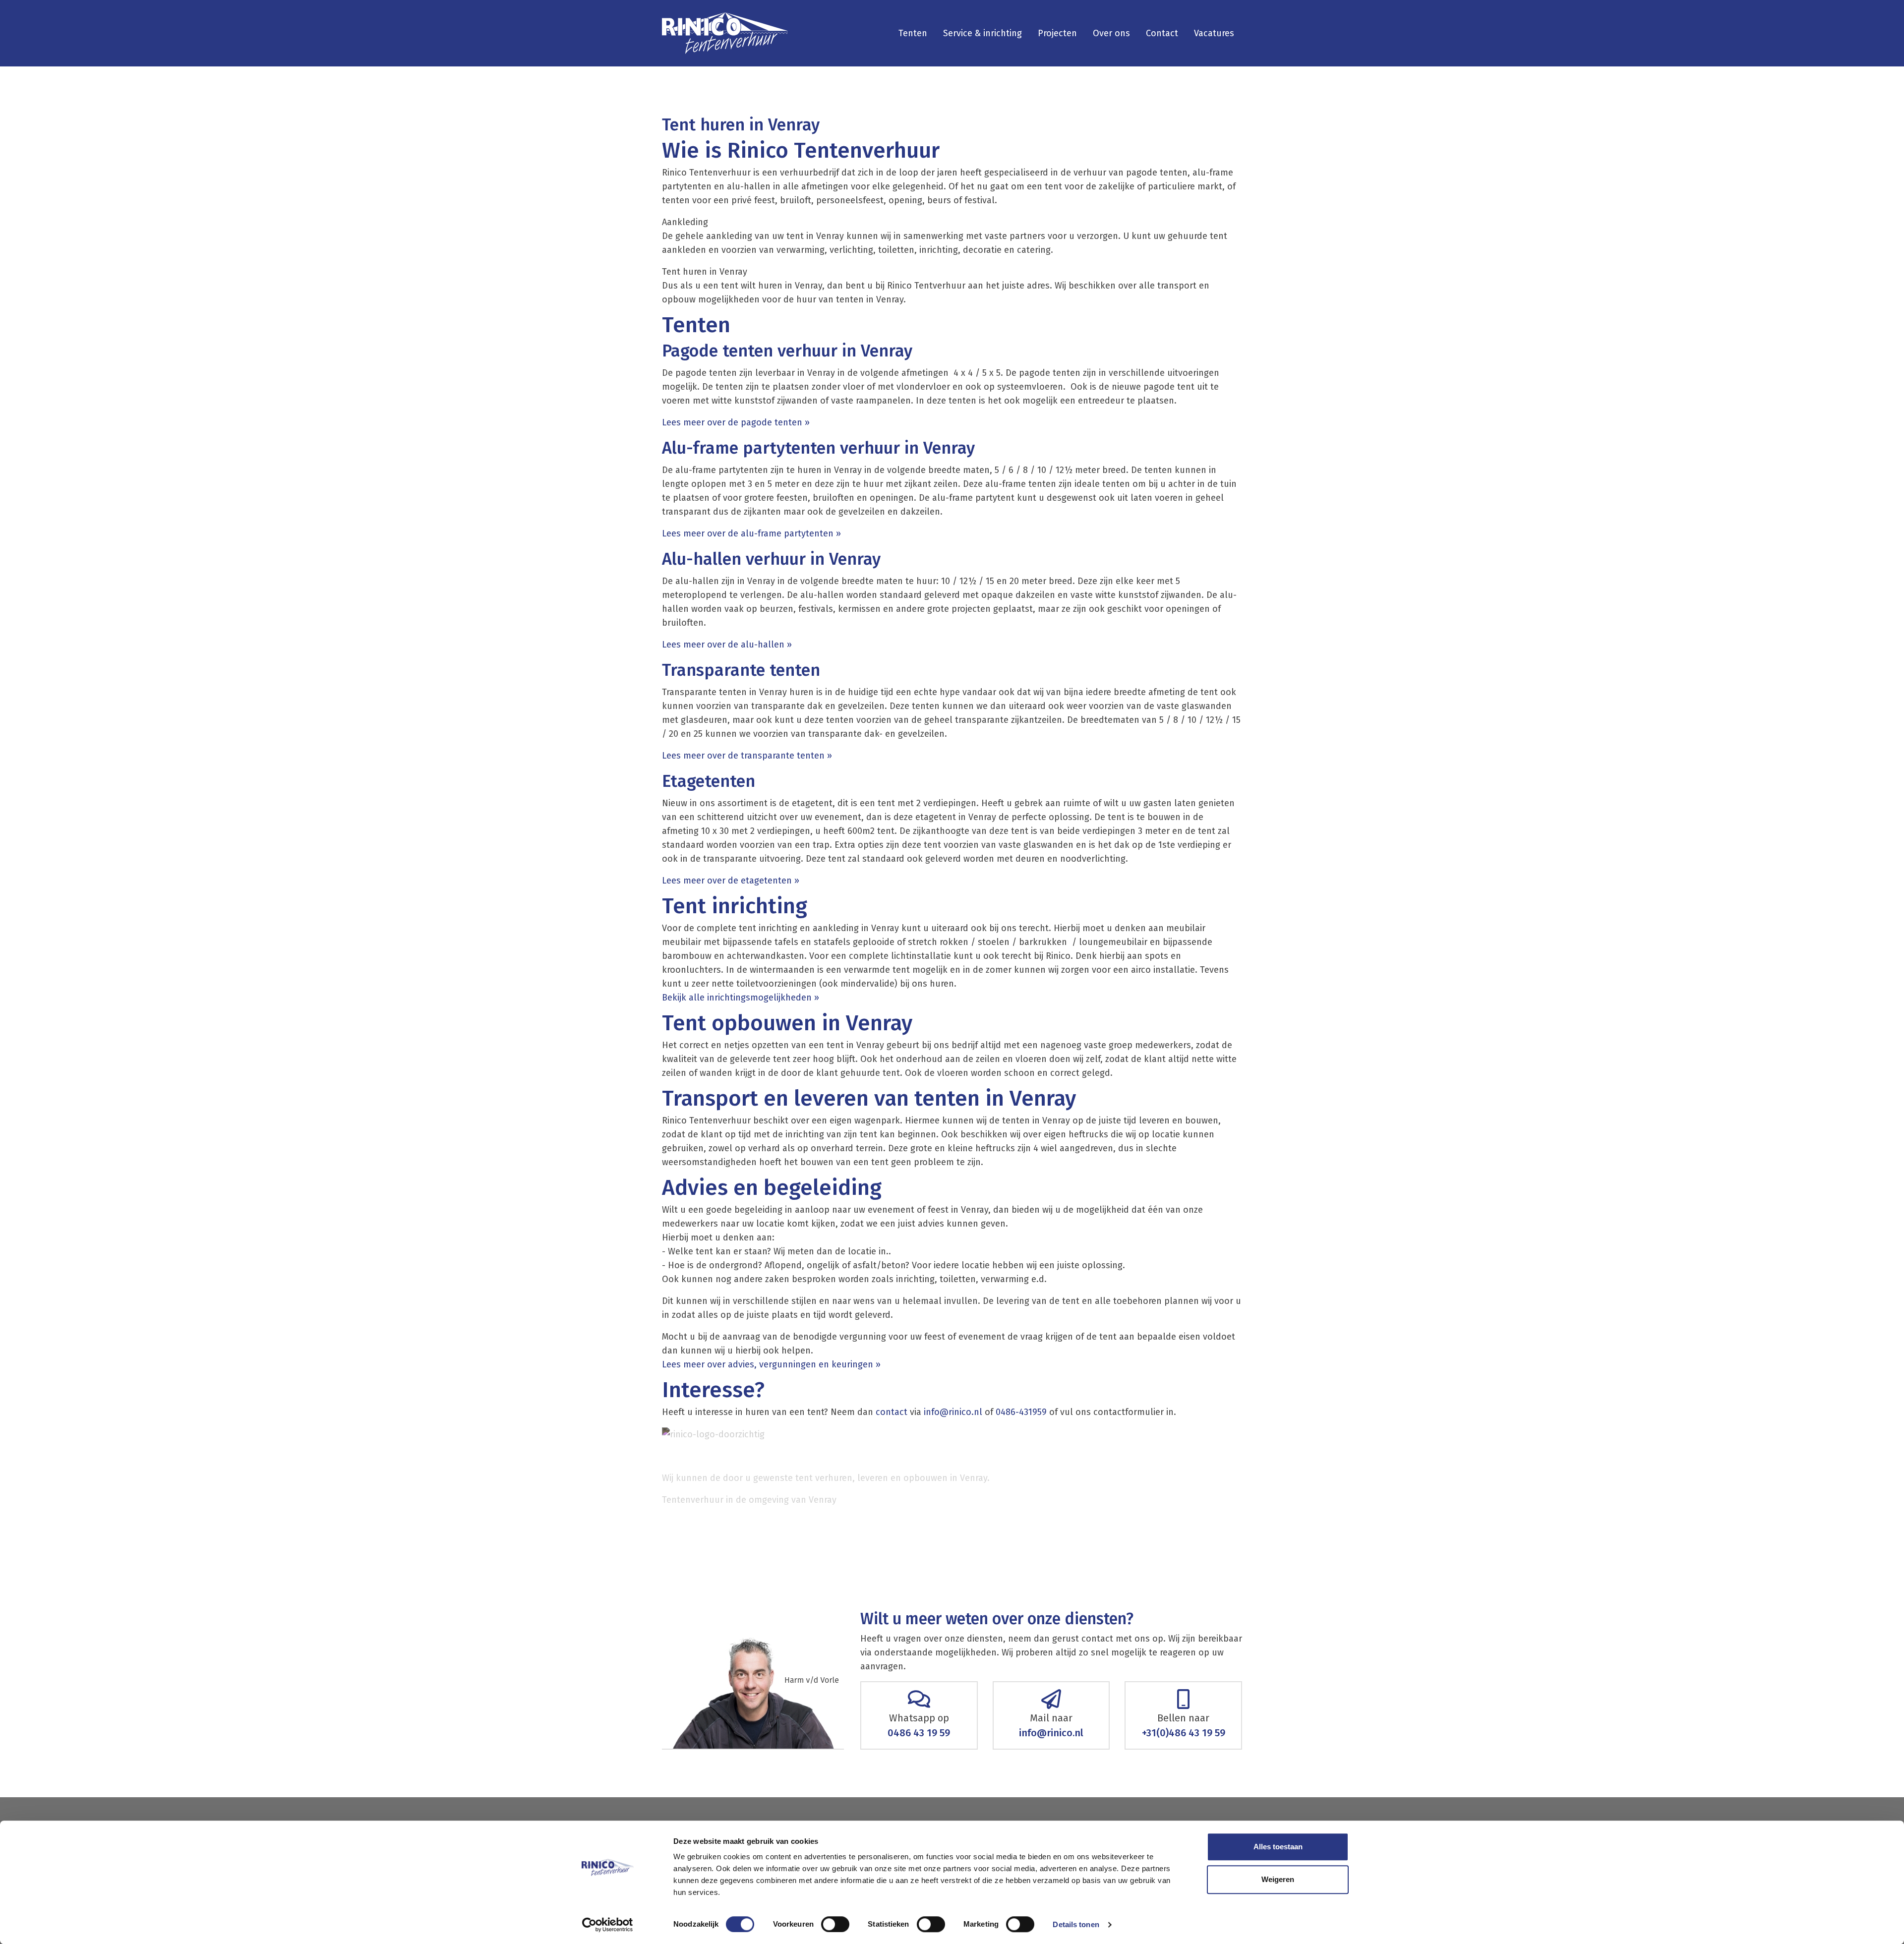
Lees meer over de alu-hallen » (727, 645)
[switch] (835, 1924)
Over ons (1111, 33)
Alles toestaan (1278, 1847)
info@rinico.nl (953, 1412)
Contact (1162, 33)
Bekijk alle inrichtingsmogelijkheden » (743, 998)
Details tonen (1076, 1924)
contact (892, 1412)
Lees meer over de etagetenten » (731, 881)
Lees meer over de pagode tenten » (737, 422)
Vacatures (1214, 33)
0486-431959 (1021, 1412)
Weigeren (1278, 1879)
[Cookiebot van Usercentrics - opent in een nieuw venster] (608, 1925)
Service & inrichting (982, 33)
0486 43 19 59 (919, 1733)
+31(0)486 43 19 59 (1184, 1733)
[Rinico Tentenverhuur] (725, 33)
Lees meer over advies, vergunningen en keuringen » (773, 1364)
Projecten (1057, 33)
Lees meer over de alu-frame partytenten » (753, 533)
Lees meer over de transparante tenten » (747, 756)
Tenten (913, 33)
